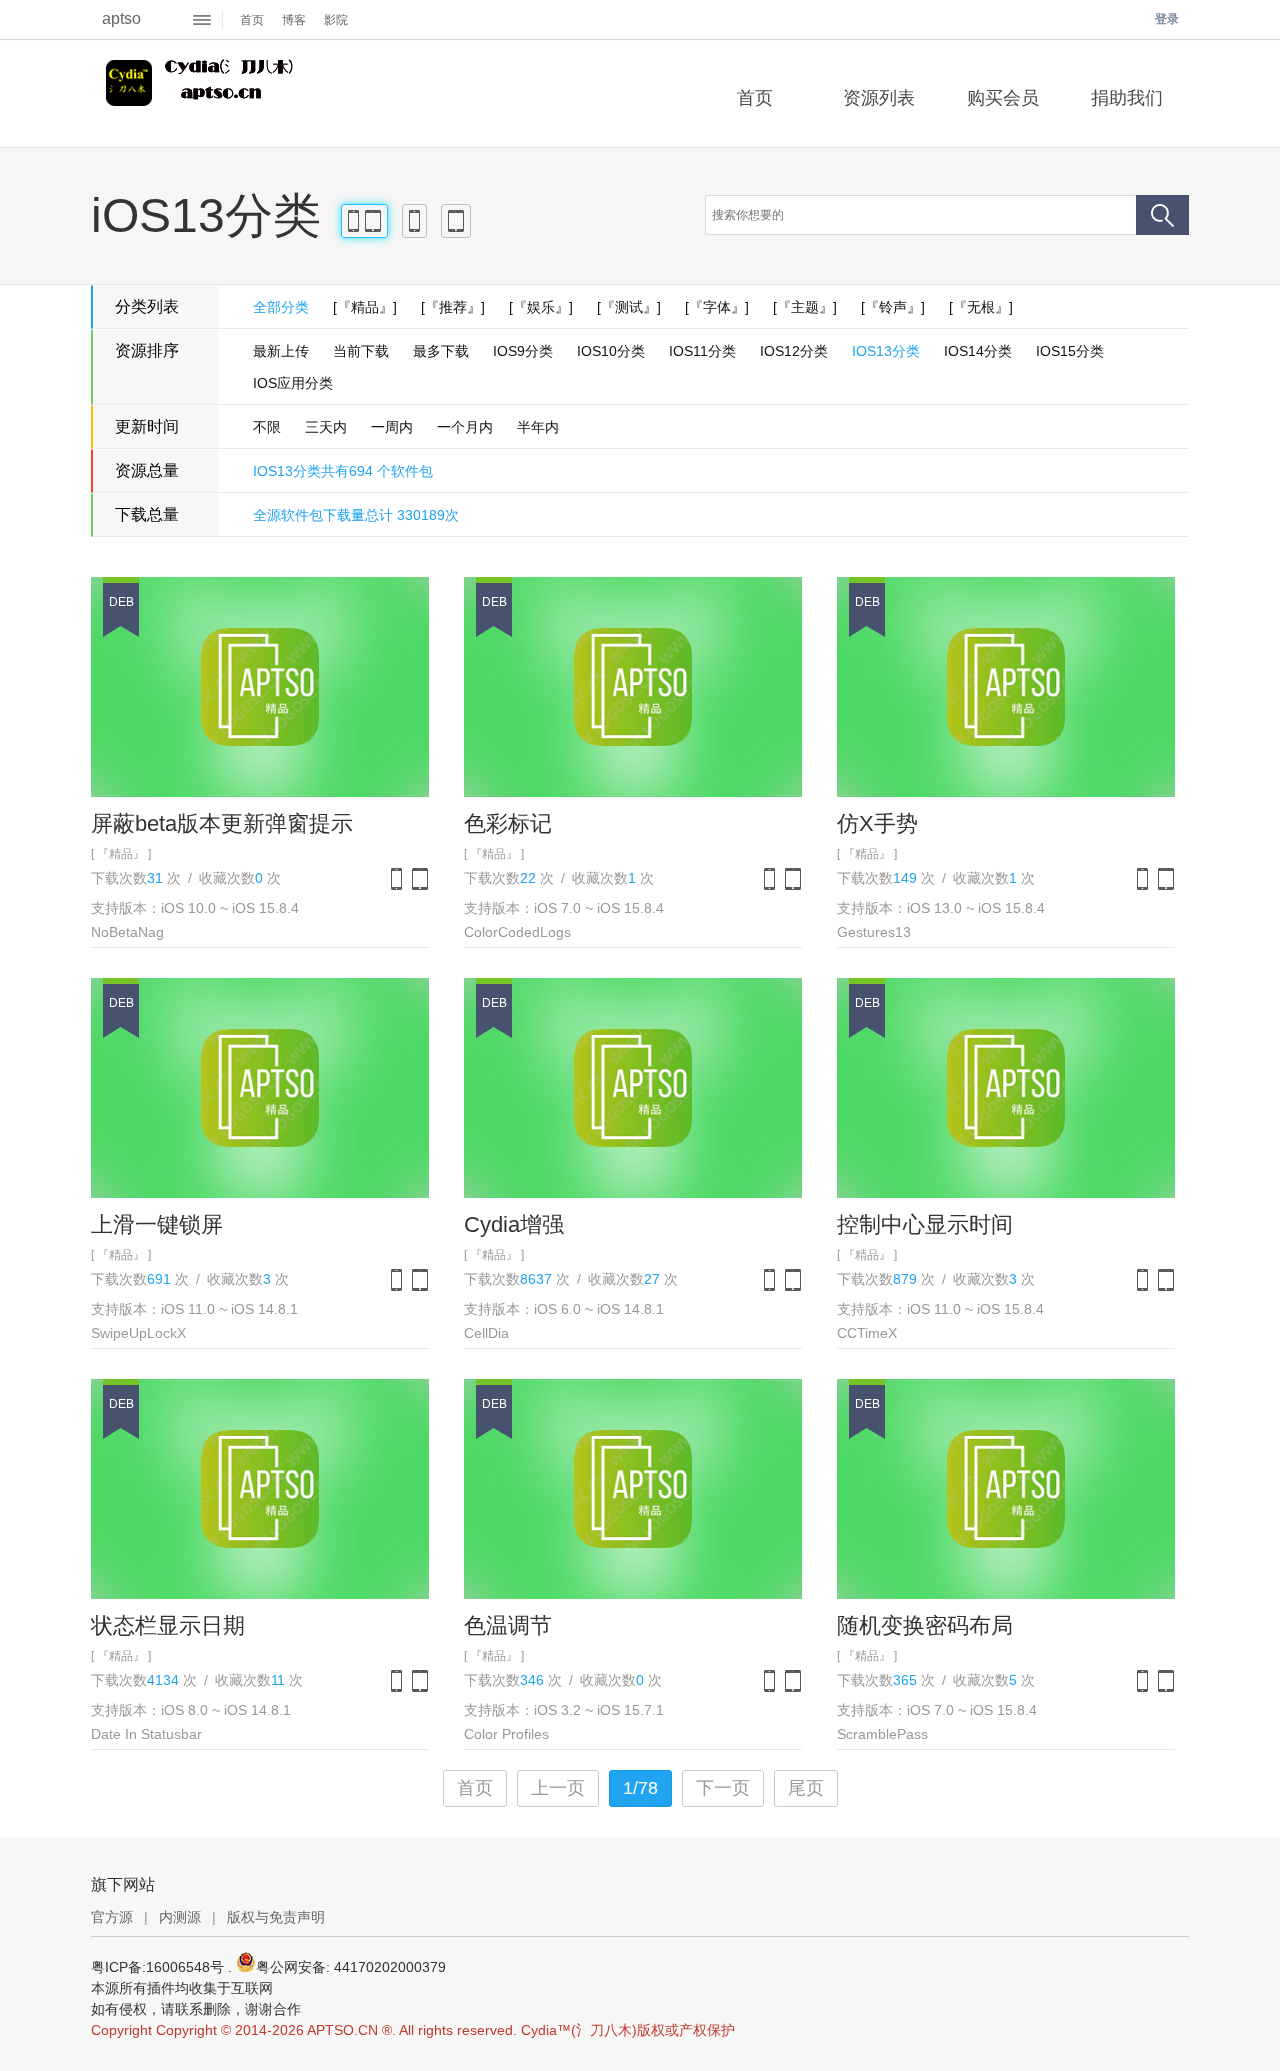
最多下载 (441, 351)
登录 (1167, 19)
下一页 (723, 1788)
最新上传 (281, 351)
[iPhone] (414, 221)
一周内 (392, 427)
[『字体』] (717, 307)
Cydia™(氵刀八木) (203, 93)
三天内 (326, 427)
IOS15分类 (1070, 351)
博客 (294, 20)
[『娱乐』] (541, 307)
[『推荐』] (453, 307)
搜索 (1162, 215)
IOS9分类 (523, 351)
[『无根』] (981, 307)
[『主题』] (805, 307)
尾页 (806, 1788)
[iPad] (456, 221)
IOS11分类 (702, 351)
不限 (267, 427)
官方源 (112, 1917)
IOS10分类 (611, 351)
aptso (121, 18)
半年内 (538, 427)
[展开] (202, 20)
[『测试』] (629, 307)
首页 (252, 20)
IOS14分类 (978, 351)
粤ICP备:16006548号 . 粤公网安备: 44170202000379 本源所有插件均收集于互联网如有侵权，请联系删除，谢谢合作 (268, 1988)
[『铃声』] (893, 307)
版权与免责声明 (276, 1917)
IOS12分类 (794, 351)
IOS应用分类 (293, 383)
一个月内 (465, 427)
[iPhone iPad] (364, 221)
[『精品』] (365, 307)
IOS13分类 (886, 351)
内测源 (180, 1917)
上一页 (558, 1788)
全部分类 (281, 307)
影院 (336, 20)
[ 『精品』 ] (121, 854)
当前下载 (361, 351)
